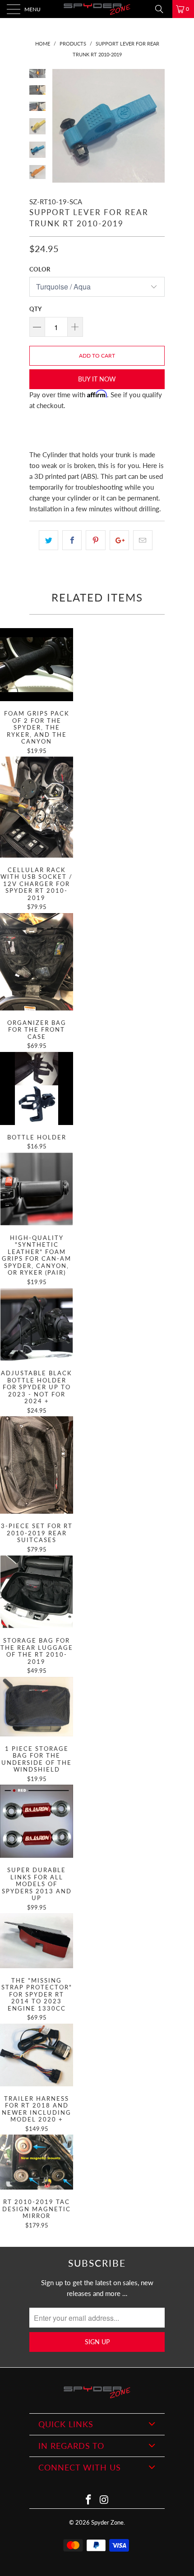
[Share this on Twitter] (48, 540)
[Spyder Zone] (97, 9)
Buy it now (97, 379)
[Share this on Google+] (119, 540)
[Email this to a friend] (143, 540)
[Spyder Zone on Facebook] (89, 2500)
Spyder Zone (107, 2522)
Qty (35, 309)
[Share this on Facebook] (72, 540)
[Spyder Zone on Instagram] (105, 2500)
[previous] (61, 126)
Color (40, 269)
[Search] (162, 9)
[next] (156, 126)
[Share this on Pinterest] (95, 540)
